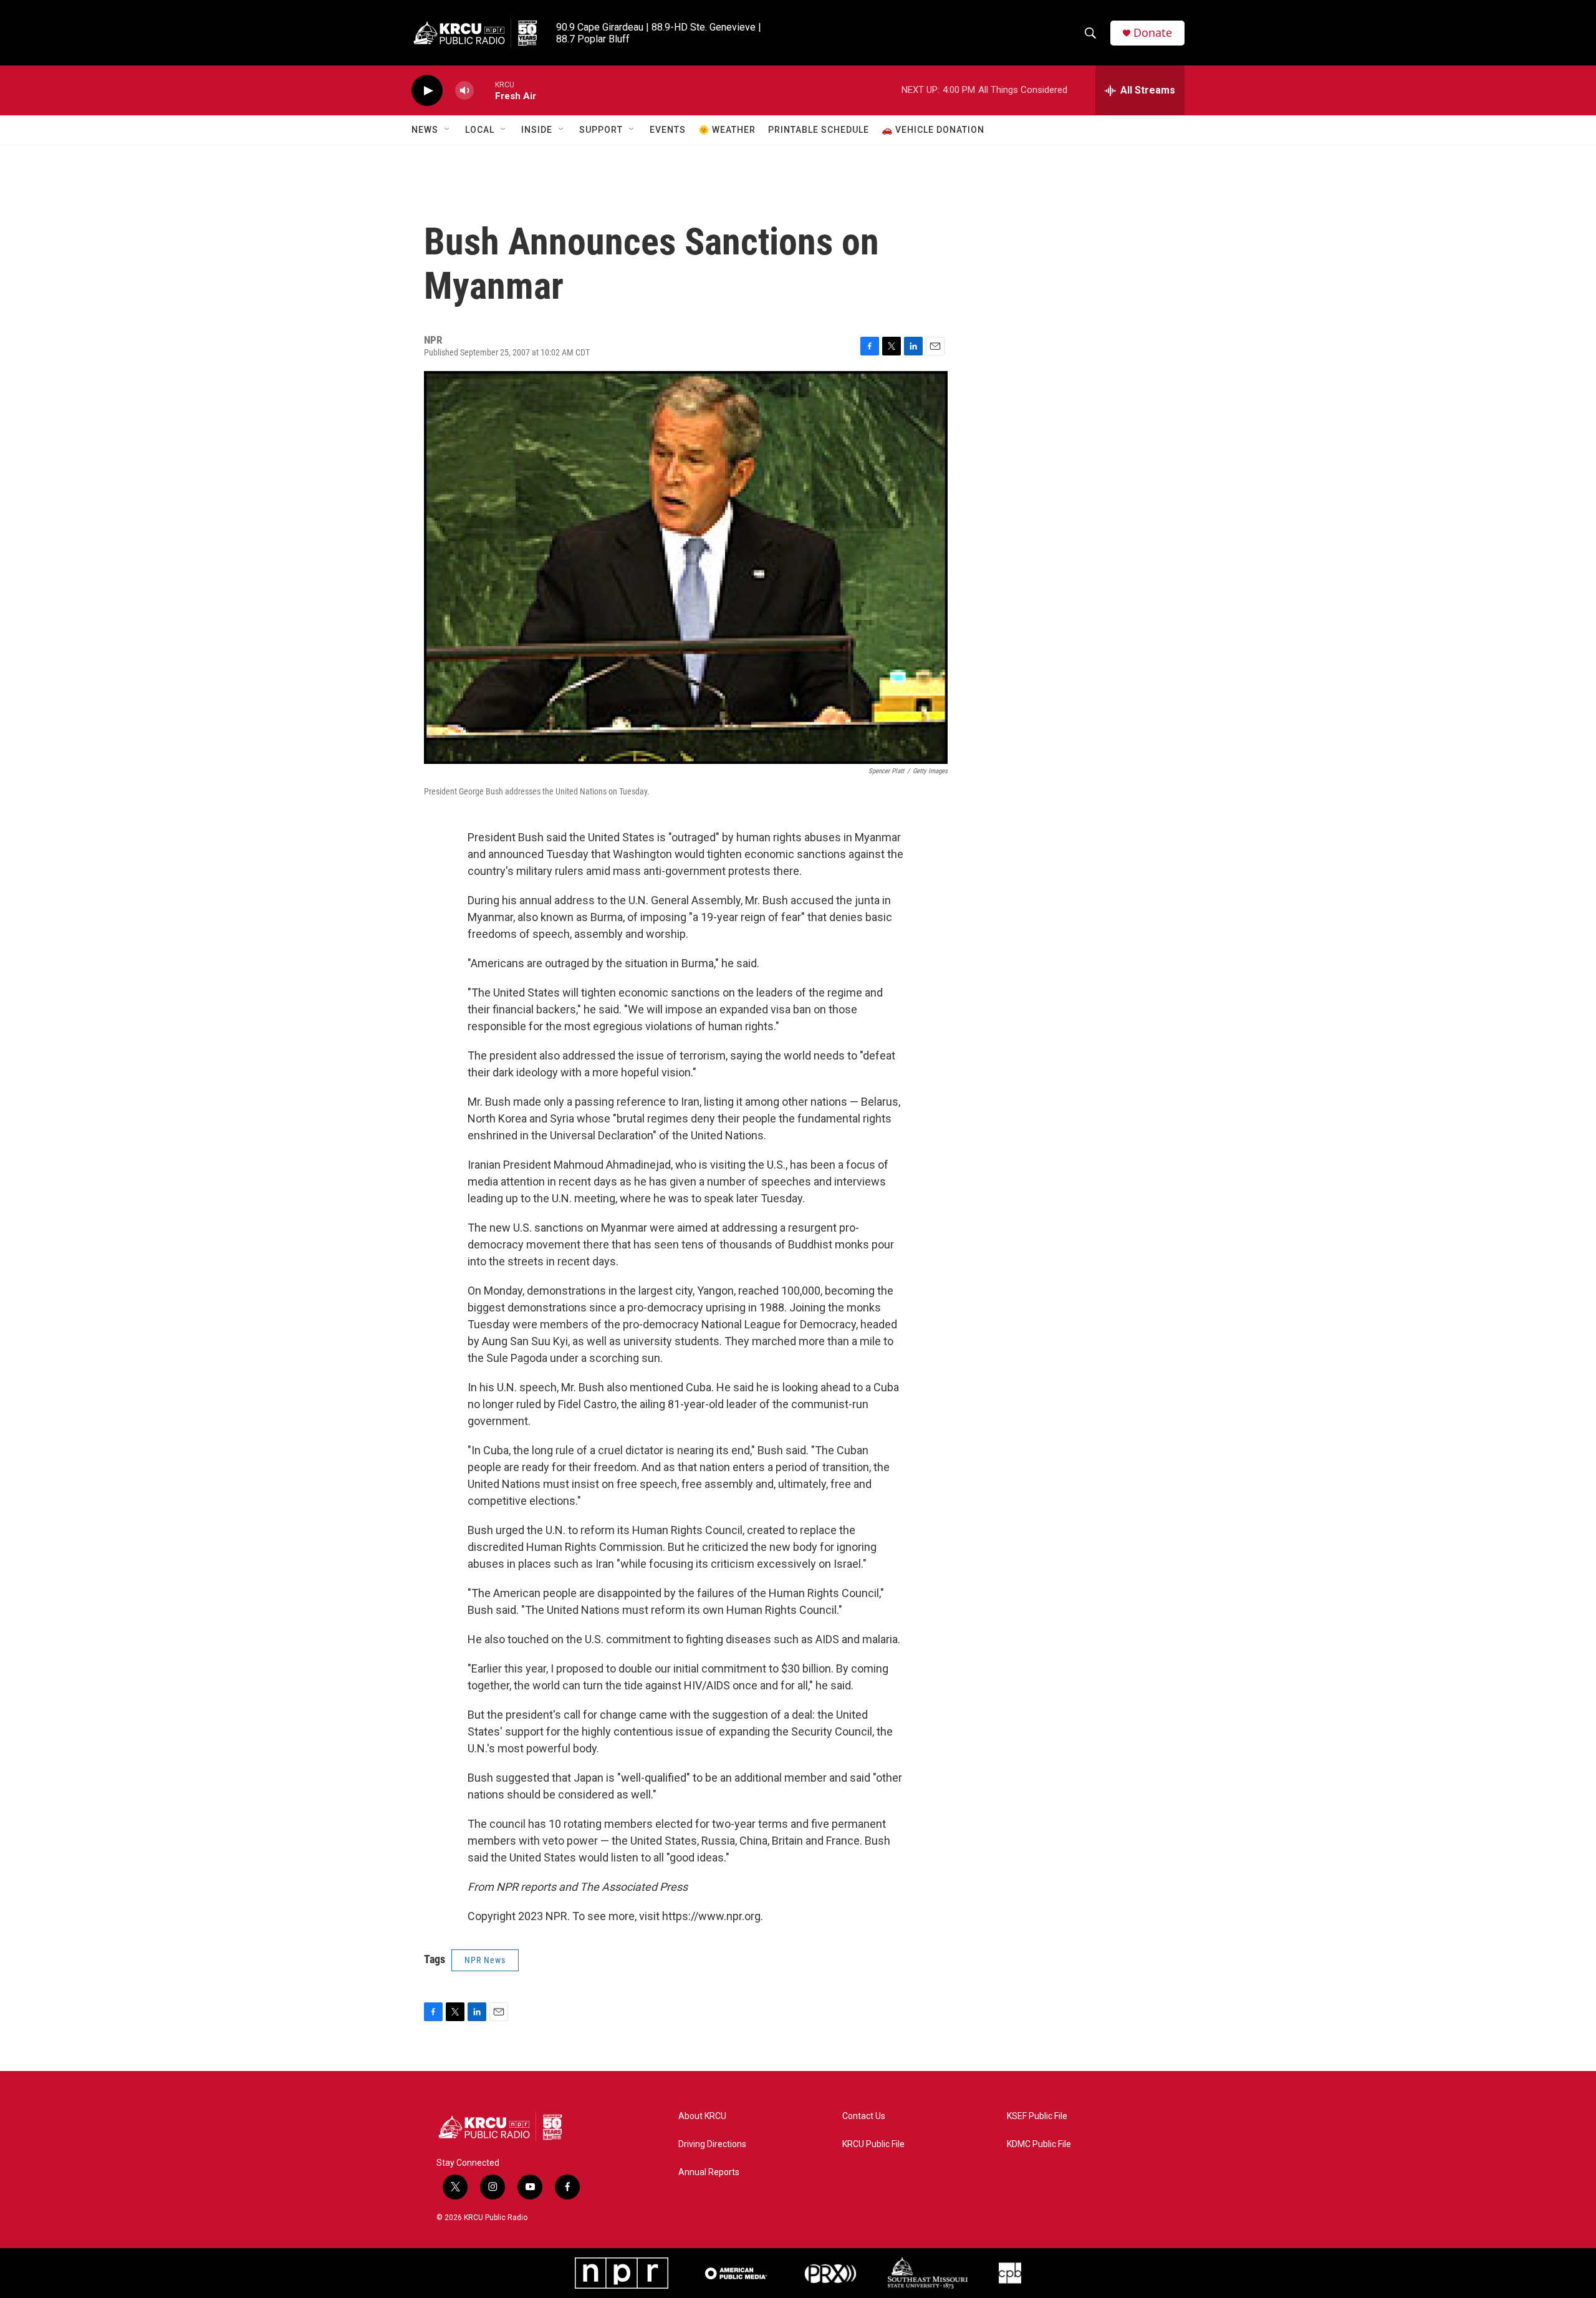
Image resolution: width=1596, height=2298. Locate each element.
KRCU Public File (873, 2144)
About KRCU (702, 2116)
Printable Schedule (819, 130)
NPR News (485, 1960)
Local (480, 130)
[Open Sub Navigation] (448, 130)
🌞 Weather (727, 130)
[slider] (484, 90)
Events (668, 130)
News (425, 130)
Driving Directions (712, 2144)
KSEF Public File (1037, 2116)
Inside (537, 130)
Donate (1153, 33)
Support (601, 130)
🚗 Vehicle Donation (933, 130)
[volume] (464, 91)
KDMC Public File (1039, 2144)
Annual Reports (709, 2172)
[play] (427, 91)
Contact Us (864, 2116)
